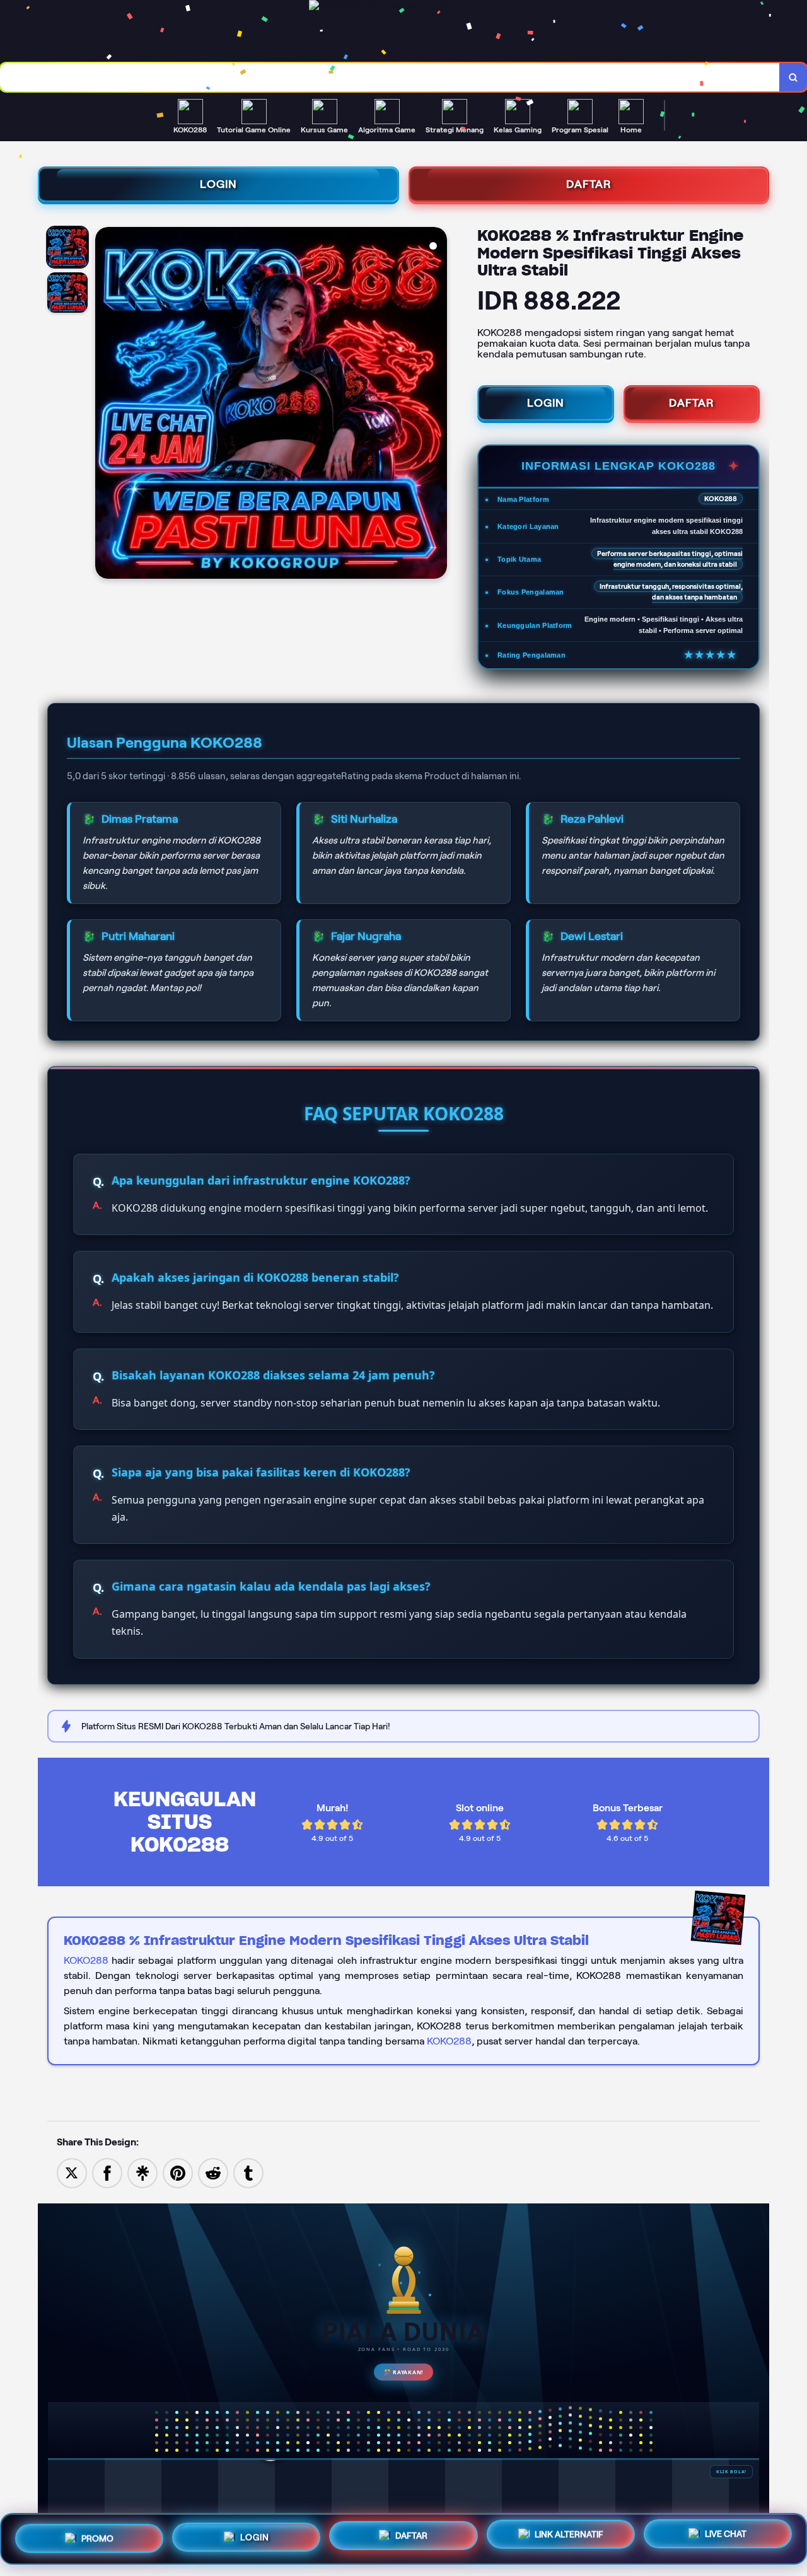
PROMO (97, 2536)
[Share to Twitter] (72, 2172)
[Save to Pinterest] (178, 2172)
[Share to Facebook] (107, 2172)
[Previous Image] (105, 405)
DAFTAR (589, 184)
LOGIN (218, 184)
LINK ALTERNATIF (569, 2534)
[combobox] (390, 77)
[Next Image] (437, 405)
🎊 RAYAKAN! (403, 2372)
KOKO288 (86, 1960)
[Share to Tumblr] (248, 2172)
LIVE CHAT (726, 2536)
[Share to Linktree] (142, 2172)
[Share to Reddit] (213, 2172)
